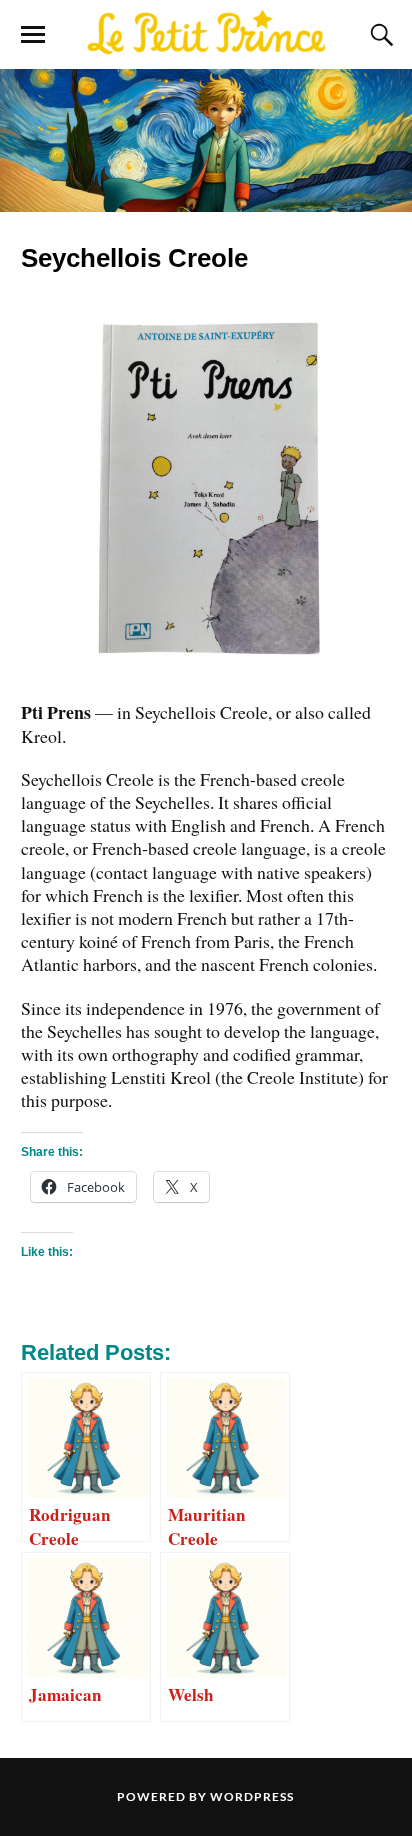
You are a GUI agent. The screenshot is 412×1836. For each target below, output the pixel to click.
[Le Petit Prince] (206, 33)
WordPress (252, 1796)
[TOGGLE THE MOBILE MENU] (33, 35)
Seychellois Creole (134, 258)
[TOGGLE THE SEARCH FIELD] (379, 35)
